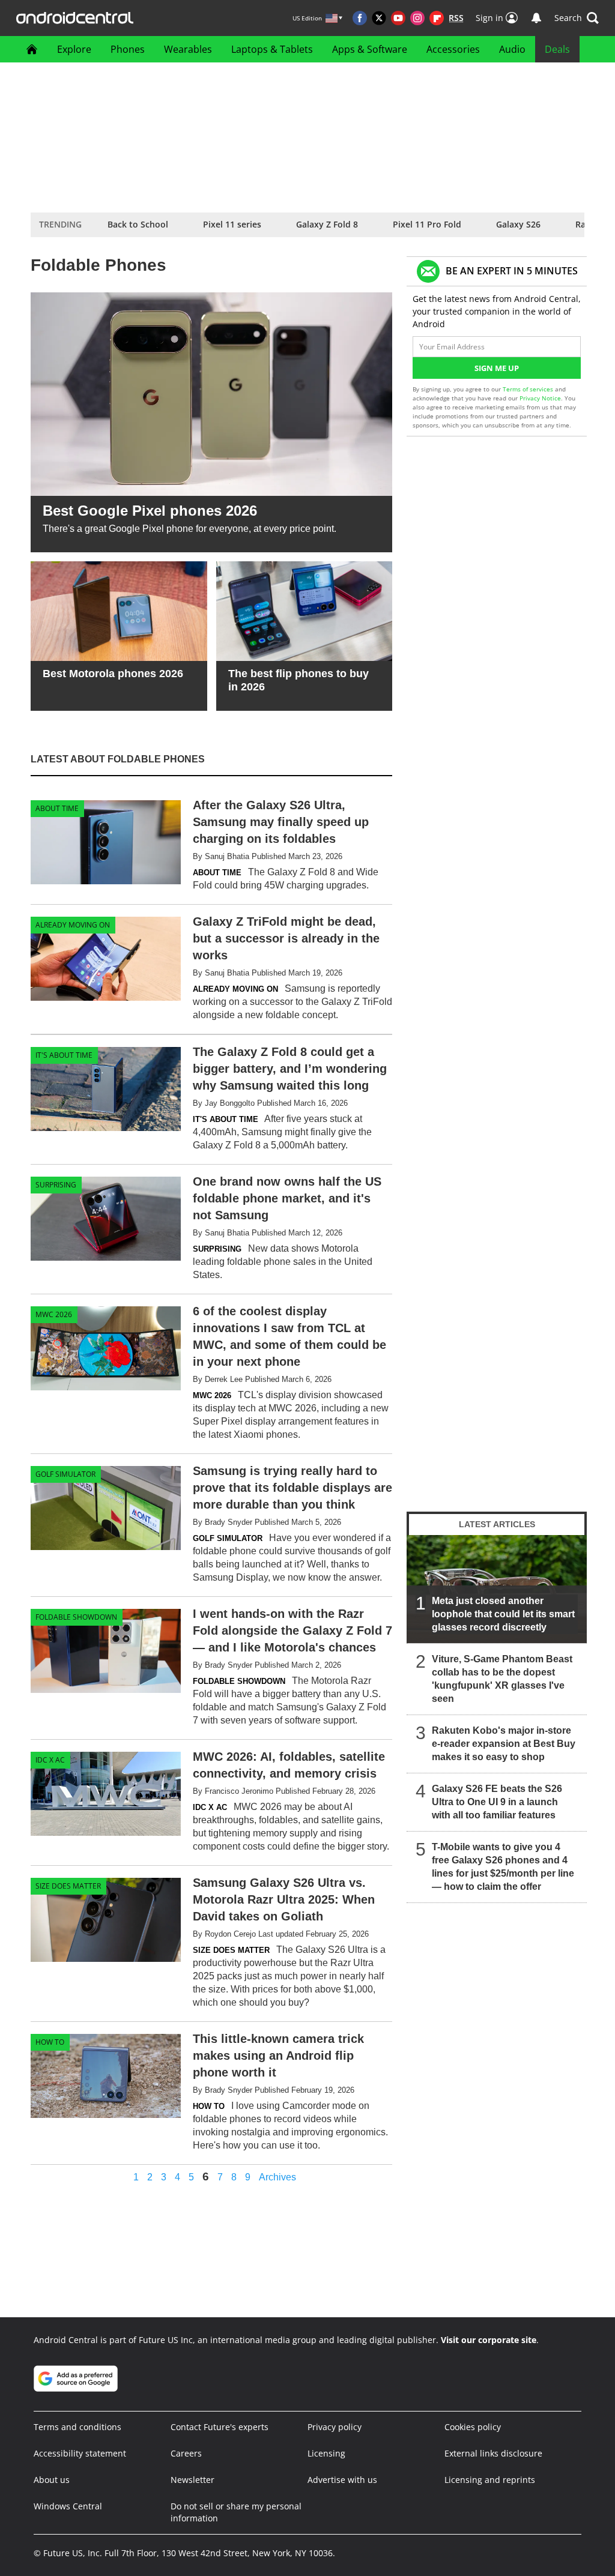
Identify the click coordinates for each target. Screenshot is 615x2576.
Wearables (188, 49)
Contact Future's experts (220, 2427)
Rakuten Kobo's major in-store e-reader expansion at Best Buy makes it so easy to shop (504, 1744)
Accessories (453, 49)
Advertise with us (342, 2480)
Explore (74, 49)
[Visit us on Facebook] (360, 18)
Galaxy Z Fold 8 (327, 224)
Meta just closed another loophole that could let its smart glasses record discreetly (503, 1614)
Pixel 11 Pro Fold (427, 224)
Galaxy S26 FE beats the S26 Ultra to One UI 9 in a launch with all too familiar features (497, 1802)
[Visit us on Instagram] (417, 18)
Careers (186, 2453)
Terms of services (529, 389)
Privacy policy (335, 2427)
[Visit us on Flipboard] (437, 18)
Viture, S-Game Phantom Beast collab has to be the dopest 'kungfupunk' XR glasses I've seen (502, 1679)
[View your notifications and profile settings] (536, 18)
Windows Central (68, 2506)
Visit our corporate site (489, 2340)
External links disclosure (493, 2453)
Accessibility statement (80, 2453)
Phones (128, 49)
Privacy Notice (540, 398)
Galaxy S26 (518, 224)
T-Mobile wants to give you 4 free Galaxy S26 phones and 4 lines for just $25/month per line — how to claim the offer (503, 1867)
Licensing (326, 2453)
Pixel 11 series (232, 224)
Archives (277, 2177)
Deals (557, 49)
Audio (512, 49)
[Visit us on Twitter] (379, 18)
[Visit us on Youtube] (398, 18)
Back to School (138, 224)
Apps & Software (370, 49)
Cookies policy (473, 2427)
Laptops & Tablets (272, 49)
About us (52, 2480)
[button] (577, 18)
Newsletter (192, 2480)
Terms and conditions (77, 2427)
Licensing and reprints (490, 2480)
